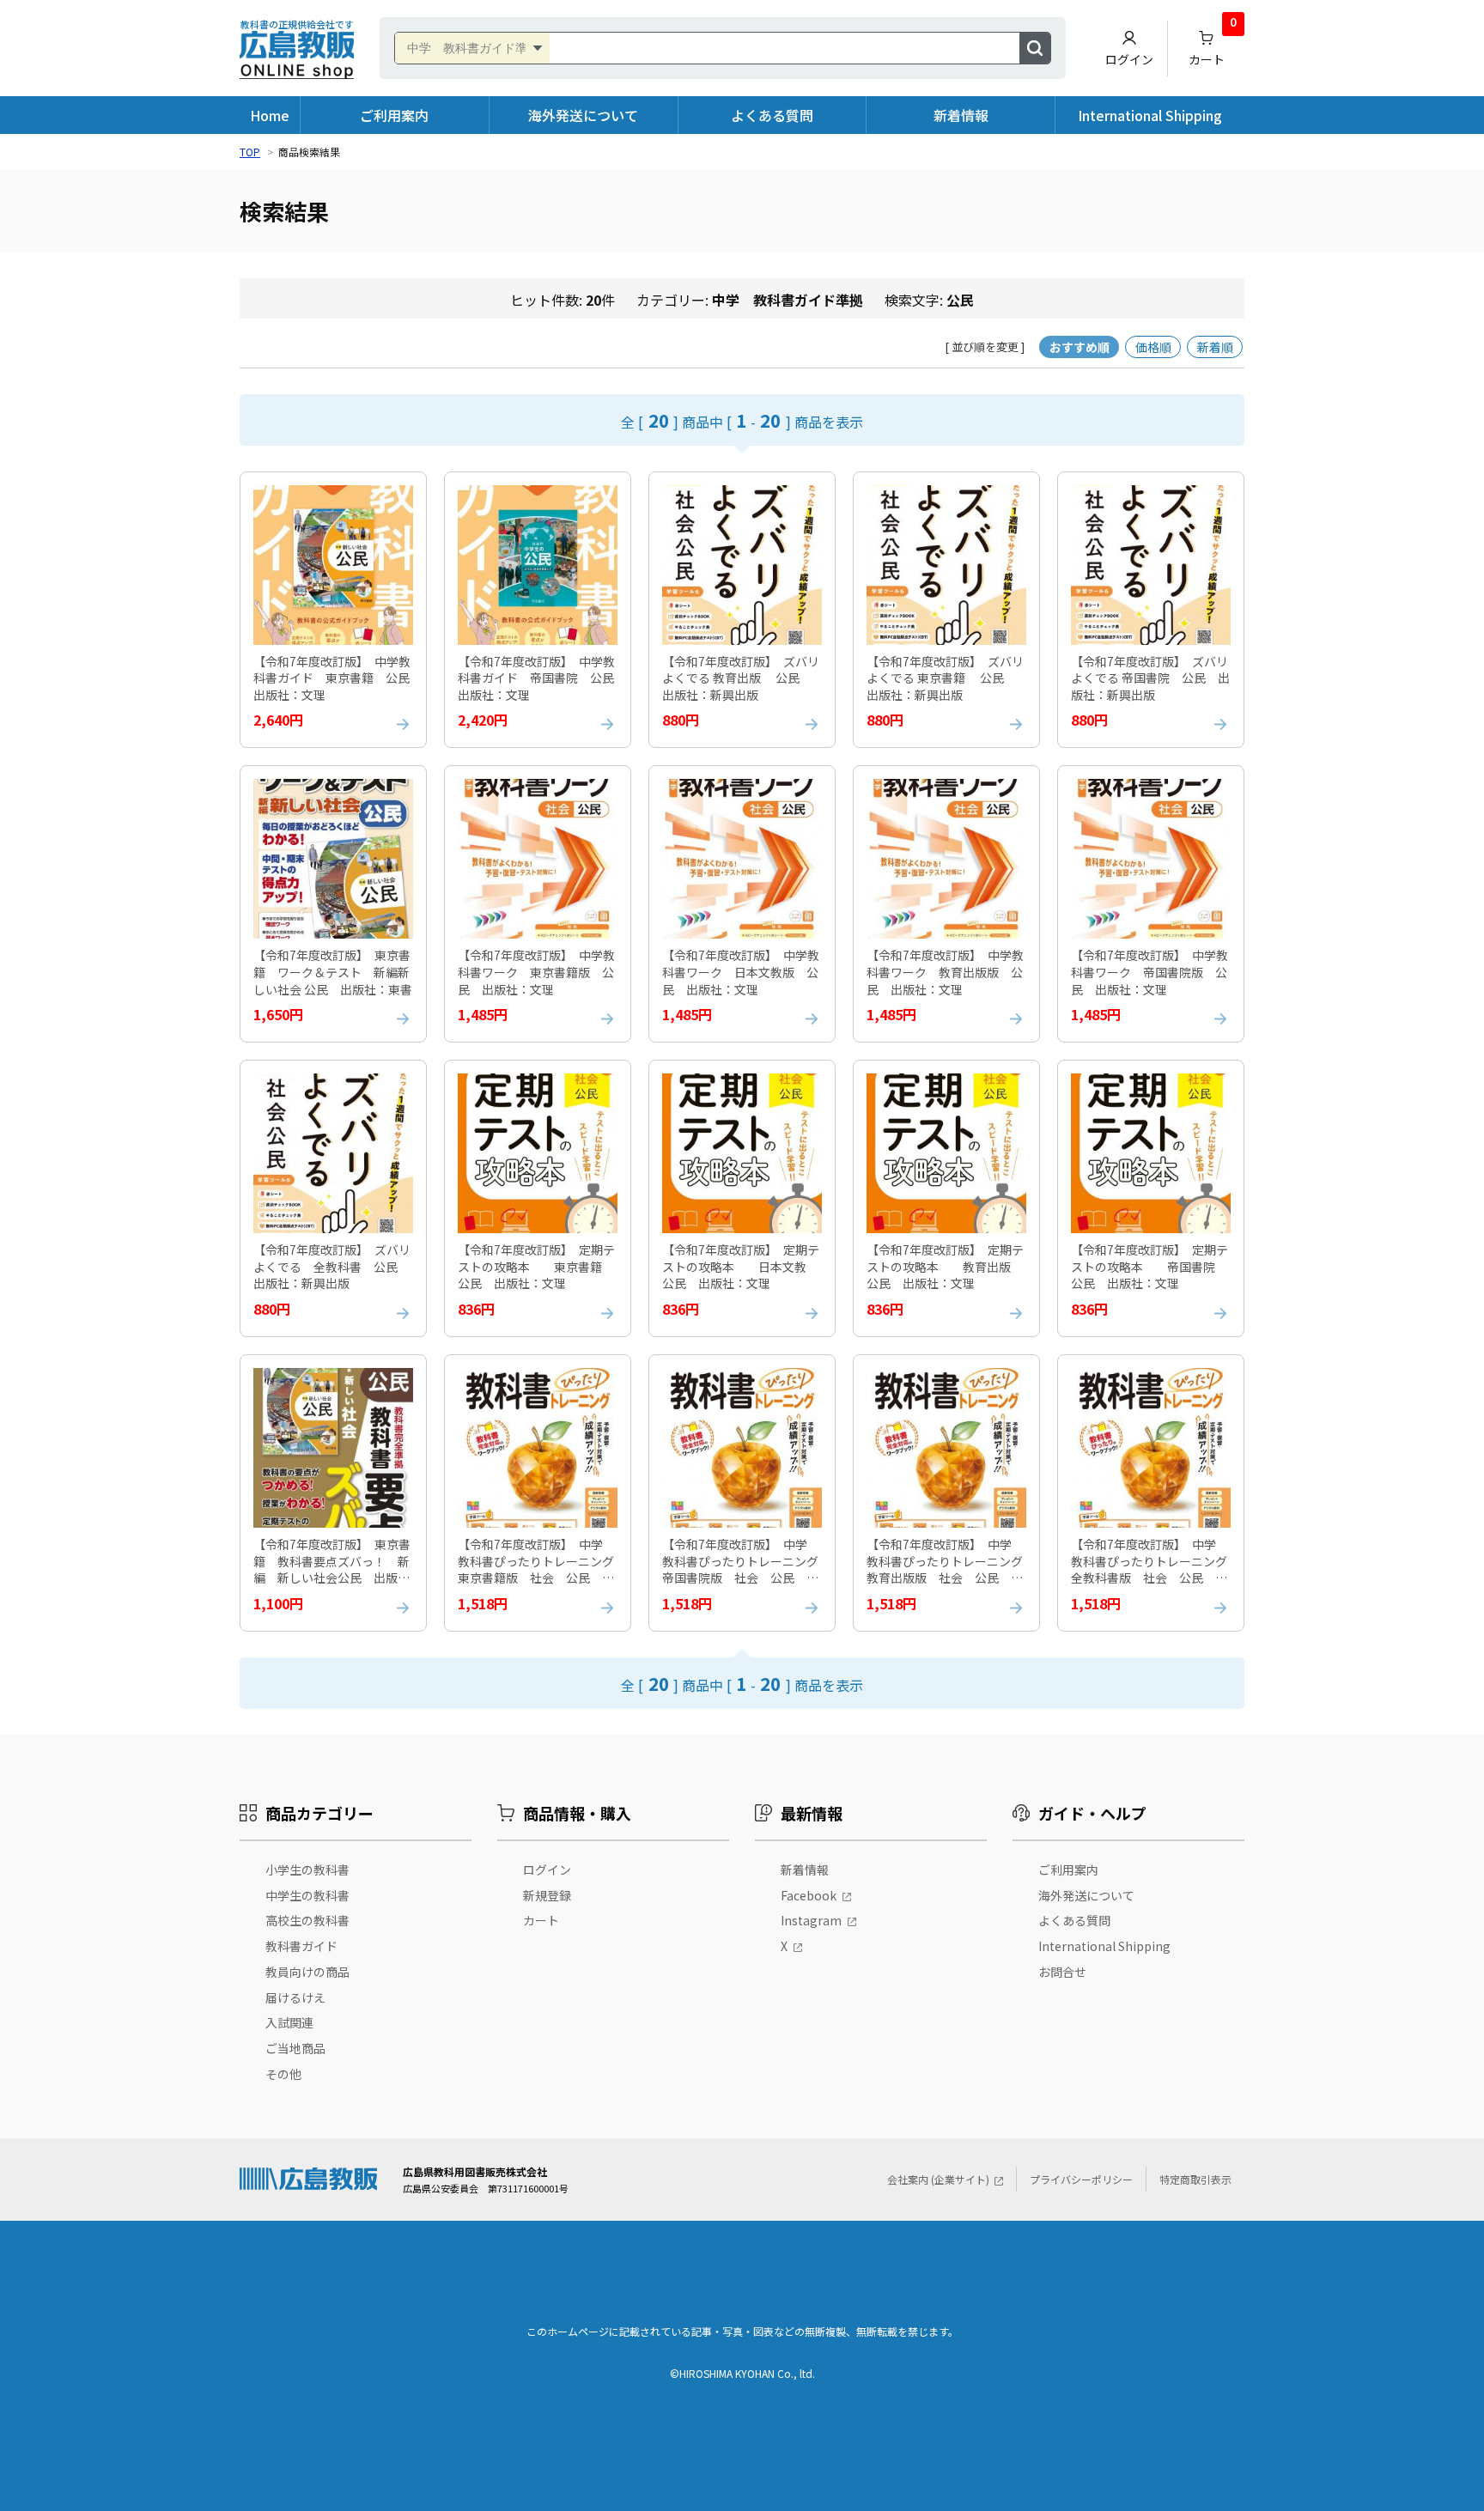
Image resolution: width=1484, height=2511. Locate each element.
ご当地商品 (295, 2048)
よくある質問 (772, 115)
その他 (283, 2074)
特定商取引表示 (1195, 2179)
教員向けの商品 (307, 1972)
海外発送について (583, 115)
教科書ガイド (301, 1946)
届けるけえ (295, 1997)
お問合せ (1062, 1972)
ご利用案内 (394, 115)
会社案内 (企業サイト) (938, 2179)
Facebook (809, 1895)
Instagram (811, 1920)
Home (270, 115)
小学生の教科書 (307, 1870)
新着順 (1215, 347)
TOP (250, 152)
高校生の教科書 (307, 1920)
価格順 (1153, 347)
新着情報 (961, 115)
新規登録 (547, 1895)
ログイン (1129, 59)
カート (1213, 44)
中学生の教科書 (307, 1895)
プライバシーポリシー (1081, 2179)
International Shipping (1150, 115)
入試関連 (289, 2022)
